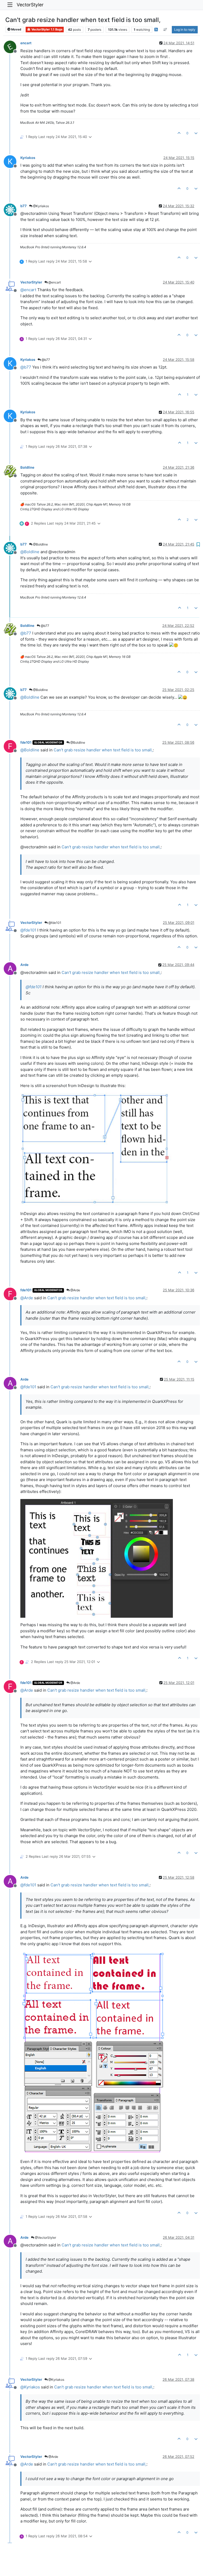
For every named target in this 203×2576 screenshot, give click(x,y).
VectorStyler (30, 5)
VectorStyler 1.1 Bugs (47, 29)
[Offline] (12, 46)
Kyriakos (28, 158)
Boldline (27, 467)
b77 (24, 206)
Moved (16, 29)
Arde (24, 965)
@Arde (75, 1290)
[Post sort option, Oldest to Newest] (165, 30)
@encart (54, 282)
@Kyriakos (41, 206)
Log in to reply (185, 30)
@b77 (45, 360)
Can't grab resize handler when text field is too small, (103, 750)
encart (26, 43)
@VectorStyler (45, 2238)
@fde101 (54, 923)
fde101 (26, 742)
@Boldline (40, 544)
